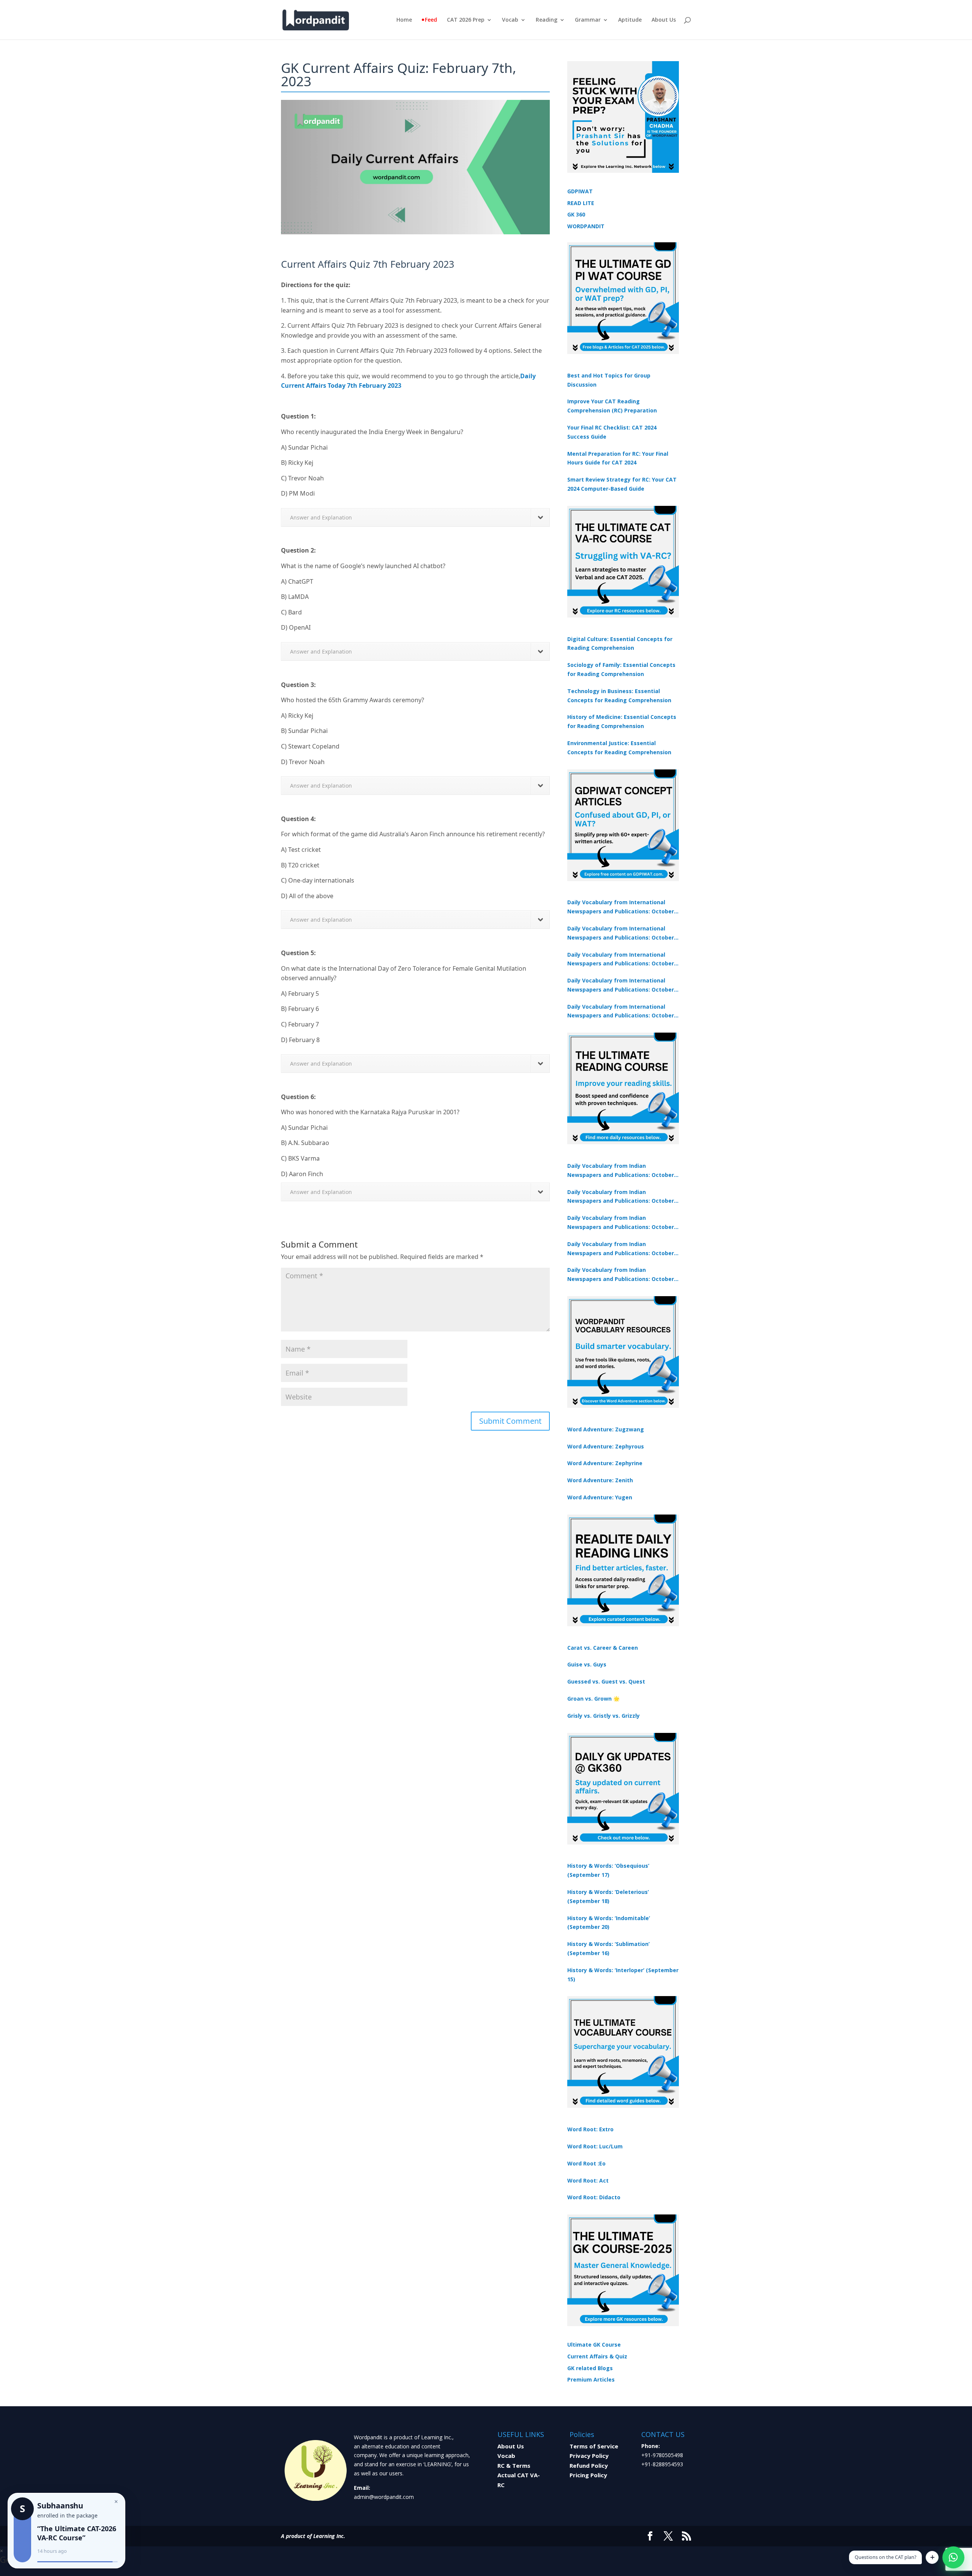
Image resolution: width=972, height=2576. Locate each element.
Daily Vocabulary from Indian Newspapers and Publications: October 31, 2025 (621, 1171)
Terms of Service (594, 2446)
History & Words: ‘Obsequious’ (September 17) (608, 1870)
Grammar (588, 20)
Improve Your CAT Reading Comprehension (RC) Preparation (612, 406)
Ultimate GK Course (594, 2345)
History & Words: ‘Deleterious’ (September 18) (608, 1896)
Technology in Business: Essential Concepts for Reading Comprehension (619, 696)
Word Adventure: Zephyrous (606, 1446)
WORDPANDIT (586, 226)
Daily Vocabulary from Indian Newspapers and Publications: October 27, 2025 (621, 1249)
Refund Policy (589, 2465)
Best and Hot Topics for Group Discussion (609, 380)
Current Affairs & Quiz (597, 2356)
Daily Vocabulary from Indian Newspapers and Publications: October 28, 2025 (621, 1223)
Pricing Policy (588, 2475)
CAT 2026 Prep (466, 20)
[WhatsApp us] (953, 2557)
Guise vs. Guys (587, 1664)
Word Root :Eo (586, 2163)
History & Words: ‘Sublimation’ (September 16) (608, 1948)
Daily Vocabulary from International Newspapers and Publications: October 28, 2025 (621, 960)
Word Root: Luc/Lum (595, 2146)
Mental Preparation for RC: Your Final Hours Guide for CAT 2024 (618, 458)
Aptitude (630, 20)
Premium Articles (591, 2379)
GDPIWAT (580, 191)
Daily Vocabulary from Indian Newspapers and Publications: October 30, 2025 (621, 1197)
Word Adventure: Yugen (600, 1497)
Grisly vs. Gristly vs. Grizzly (604, 1716)
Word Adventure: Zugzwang (606, 1429)
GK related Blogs (590, 2368)
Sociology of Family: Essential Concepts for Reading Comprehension (621, 669)
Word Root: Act (588, 2180)
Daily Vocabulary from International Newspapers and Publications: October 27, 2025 (621, 986)
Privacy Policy (589, 2456)
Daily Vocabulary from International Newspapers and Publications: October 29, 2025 (621, 1012)
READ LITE (581, 203)
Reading (547, 20)
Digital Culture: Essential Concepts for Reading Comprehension (620, 644)
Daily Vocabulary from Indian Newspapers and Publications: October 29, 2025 (621, 1275)
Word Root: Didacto (594, 2197)
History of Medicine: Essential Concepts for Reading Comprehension (622, 721)
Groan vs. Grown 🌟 (593, 1699)
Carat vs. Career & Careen (603, 1648)
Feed (431, 20)
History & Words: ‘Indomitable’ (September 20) (609, 1923)
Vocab (510, 20)
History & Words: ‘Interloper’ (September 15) (623, 1975)
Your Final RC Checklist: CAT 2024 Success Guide (612, 432)
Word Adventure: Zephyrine (605, 1463)
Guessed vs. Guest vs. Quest (606, 1681)
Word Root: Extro (590, 2129)
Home (404, 20)
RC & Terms (514, 2465)
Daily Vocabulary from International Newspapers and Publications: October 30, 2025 (621, 933)
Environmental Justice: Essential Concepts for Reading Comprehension (619, 748)
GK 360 (576, 214)
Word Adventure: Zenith (600, 1480)
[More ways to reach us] (932, 2557)
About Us (664, 20)
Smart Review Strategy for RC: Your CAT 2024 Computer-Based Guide (622, 484)
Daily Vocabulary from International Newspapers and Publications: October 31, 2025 (621, 907)
